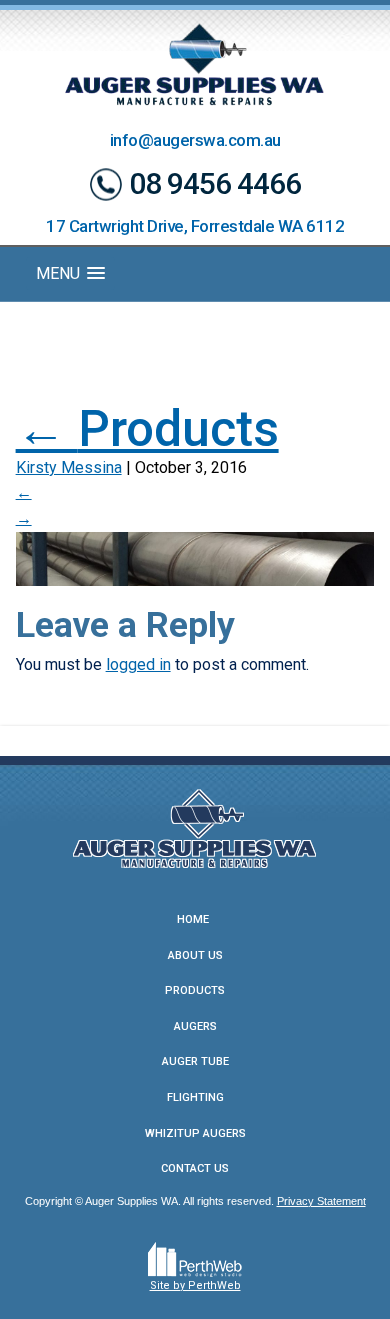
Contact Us (195, 1168)
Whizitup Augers (195, 1133)
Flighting (195, 1097)
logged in (138, 664)
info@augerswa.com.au (195, 140)
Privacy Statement (321, 1201)
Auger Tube (195, 1061)
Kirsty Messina (69, 467)
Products (147, 429)
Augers (195, 1026)
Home (193, 919)
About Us (195, 955)
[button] (70, 273)
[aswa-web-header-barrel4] (195, 557)
